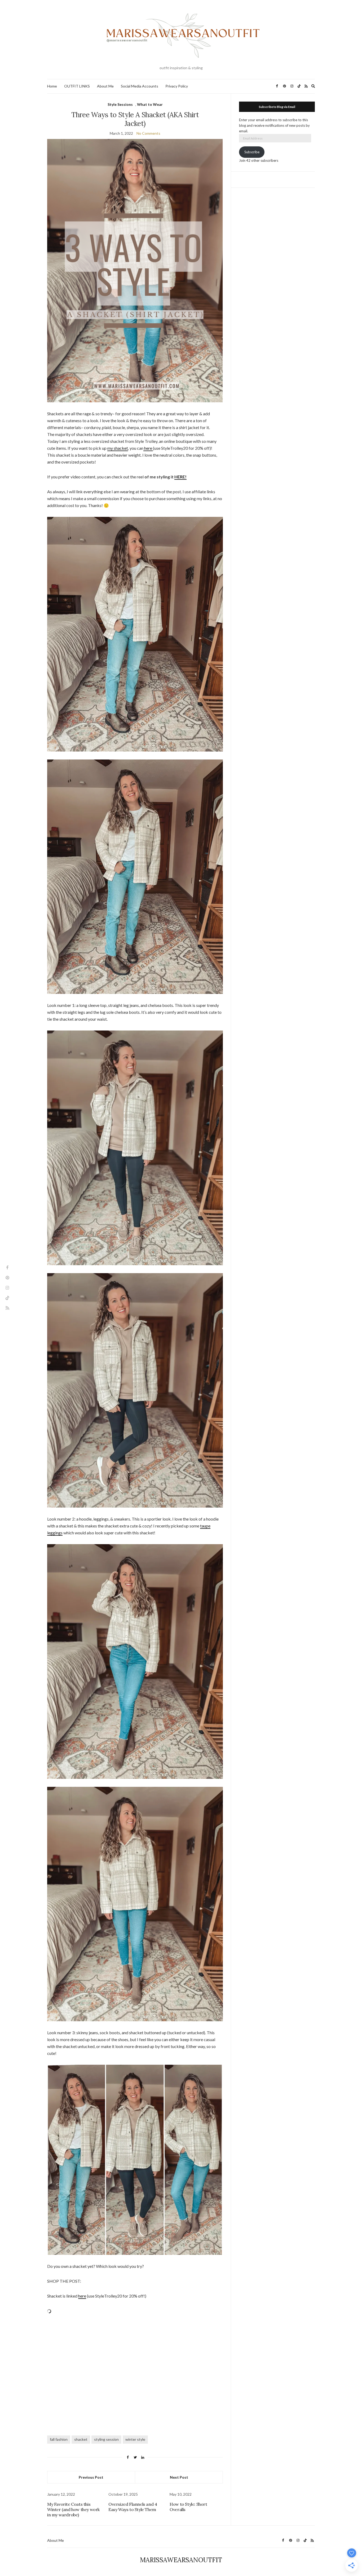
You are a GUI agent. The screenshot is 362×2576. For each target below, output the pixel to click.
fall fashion (59, 2439)
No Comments (148, 133)
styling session (106, 2439)
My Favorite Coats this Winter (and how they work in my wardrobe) (73, 2509)
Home (52, 86)
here (148, 448)
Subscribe (252, 152)
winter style (135, 2439)
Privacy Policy (177, 86)
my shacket (118, 448)
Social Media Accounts (140, 86)
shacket (81, 2439)
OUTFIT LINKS (77, 86)
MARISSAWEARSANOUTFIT (181, 2560)
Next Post (179, 2477)
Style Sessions (120, 104)
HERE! (180, 477)
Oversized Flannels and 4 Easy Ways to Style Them (133, 2507)
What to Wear (150, 104)
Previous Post (91, 2477)
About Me (105, 86)
